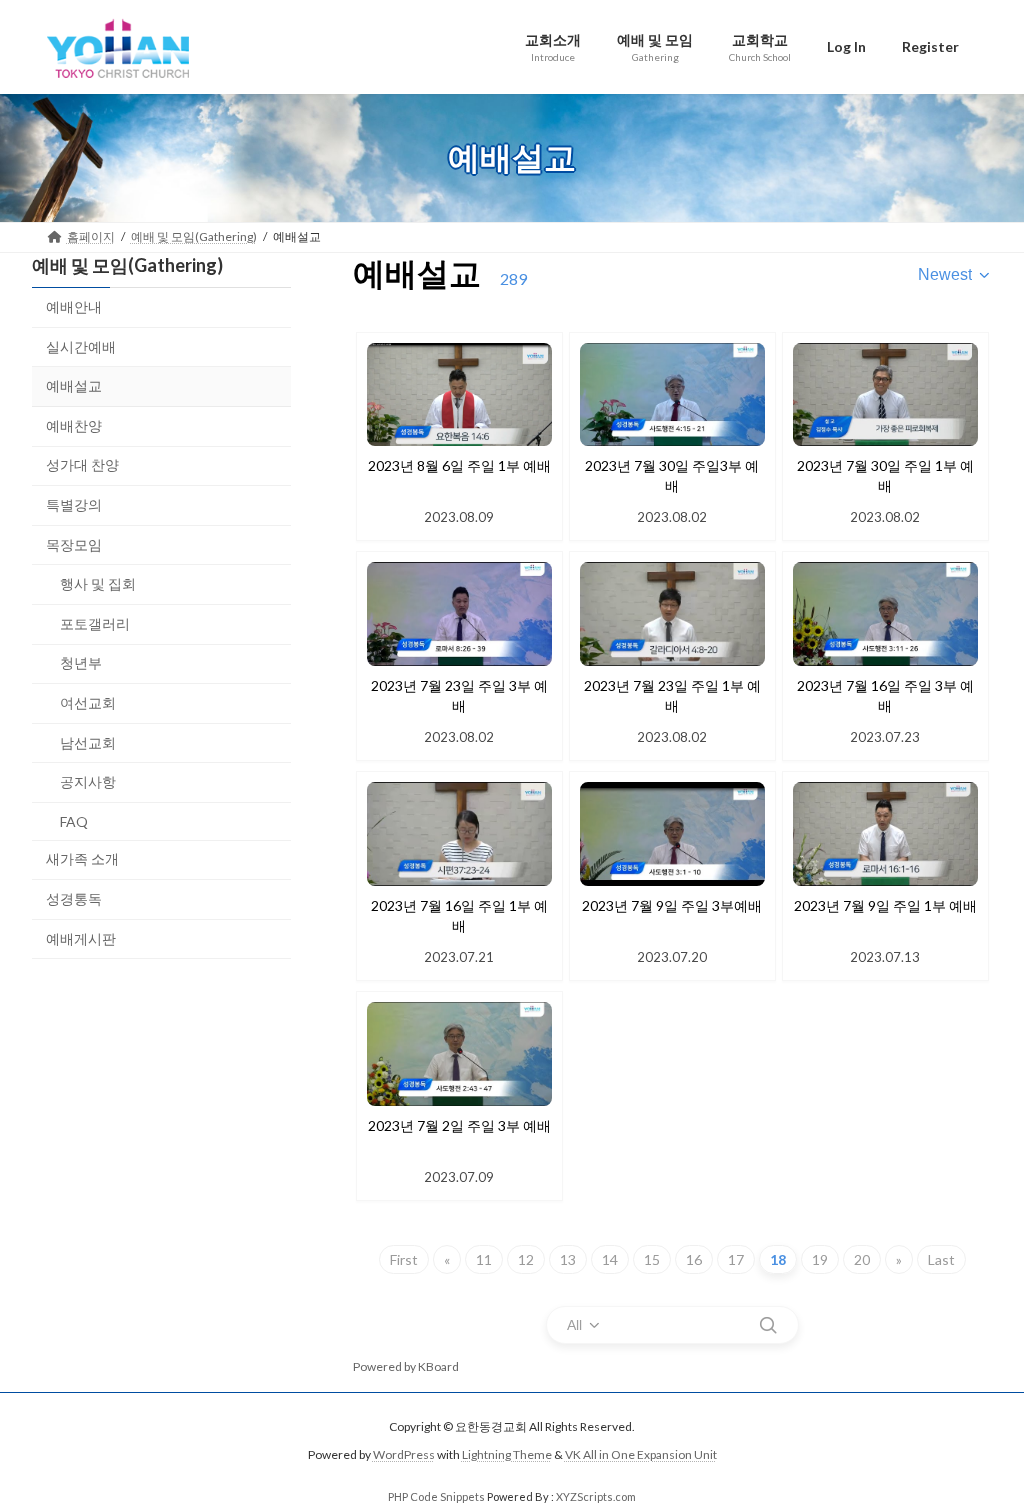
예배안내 (74, 306)
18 (778, 1259)
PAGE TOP (980, 1439)
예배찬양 (74, 424)
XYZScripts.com (596, 1496)
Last (941, 1259)
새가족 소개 (82, 858)
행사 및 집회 (98, 583)
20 (862, 1259)
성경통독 (74, 897)
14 (610, 1259)
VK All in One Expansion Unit (641, 1455)
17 (736, 1259)
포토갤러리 (95, 622)
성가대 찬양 (82, 464)
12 (526, 1259)
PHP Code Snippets (436, 1496)
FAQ (74, 820)
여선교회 (88, 702)
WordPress (404, 1455)
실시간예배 (81, 345)
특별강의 (74, 504)
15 (652, 1259)
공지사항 (88, 781)
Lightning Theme (507, 1455)
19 (820, 1259)
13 (568, 1259)
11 (484, 1259)
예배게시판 (81, 937)
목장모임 (74, 543)
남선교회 (88, 741)
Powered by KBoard (406, 1366)
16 (694, 1259)
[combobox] (955, 275)
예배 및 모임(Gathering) (127, 265)
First (404, 1259)
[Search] (768, 1325)
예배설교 (74, 385)
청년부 (81, 662)
